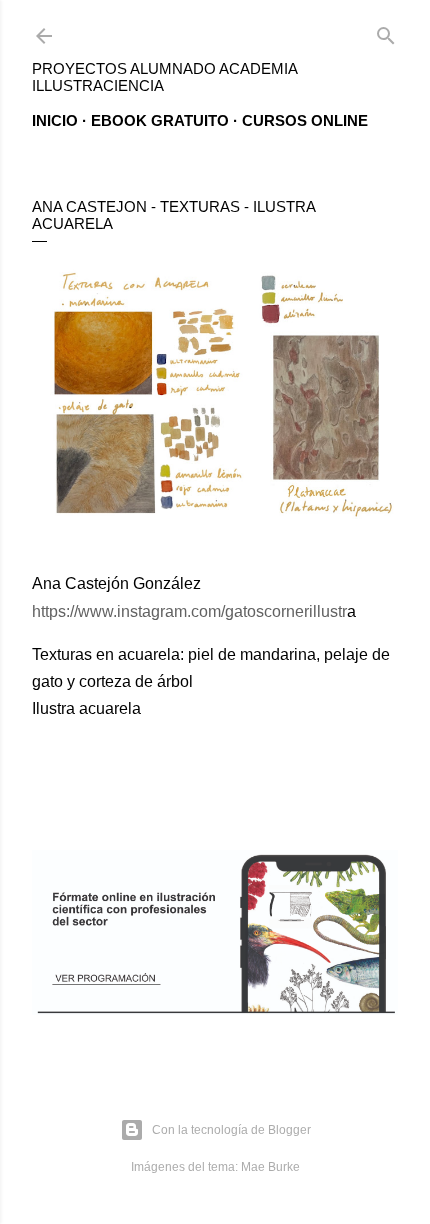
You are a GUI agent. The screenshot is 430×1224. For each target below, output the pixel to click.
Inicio (55, 120)
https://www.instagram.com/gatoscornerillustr (189, 611)
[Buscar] (386, 31)
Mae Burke (270, 1167)
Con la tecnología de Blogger (231, 1130)
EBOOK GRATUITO (160, 120)
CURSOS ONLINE (305, 120)
